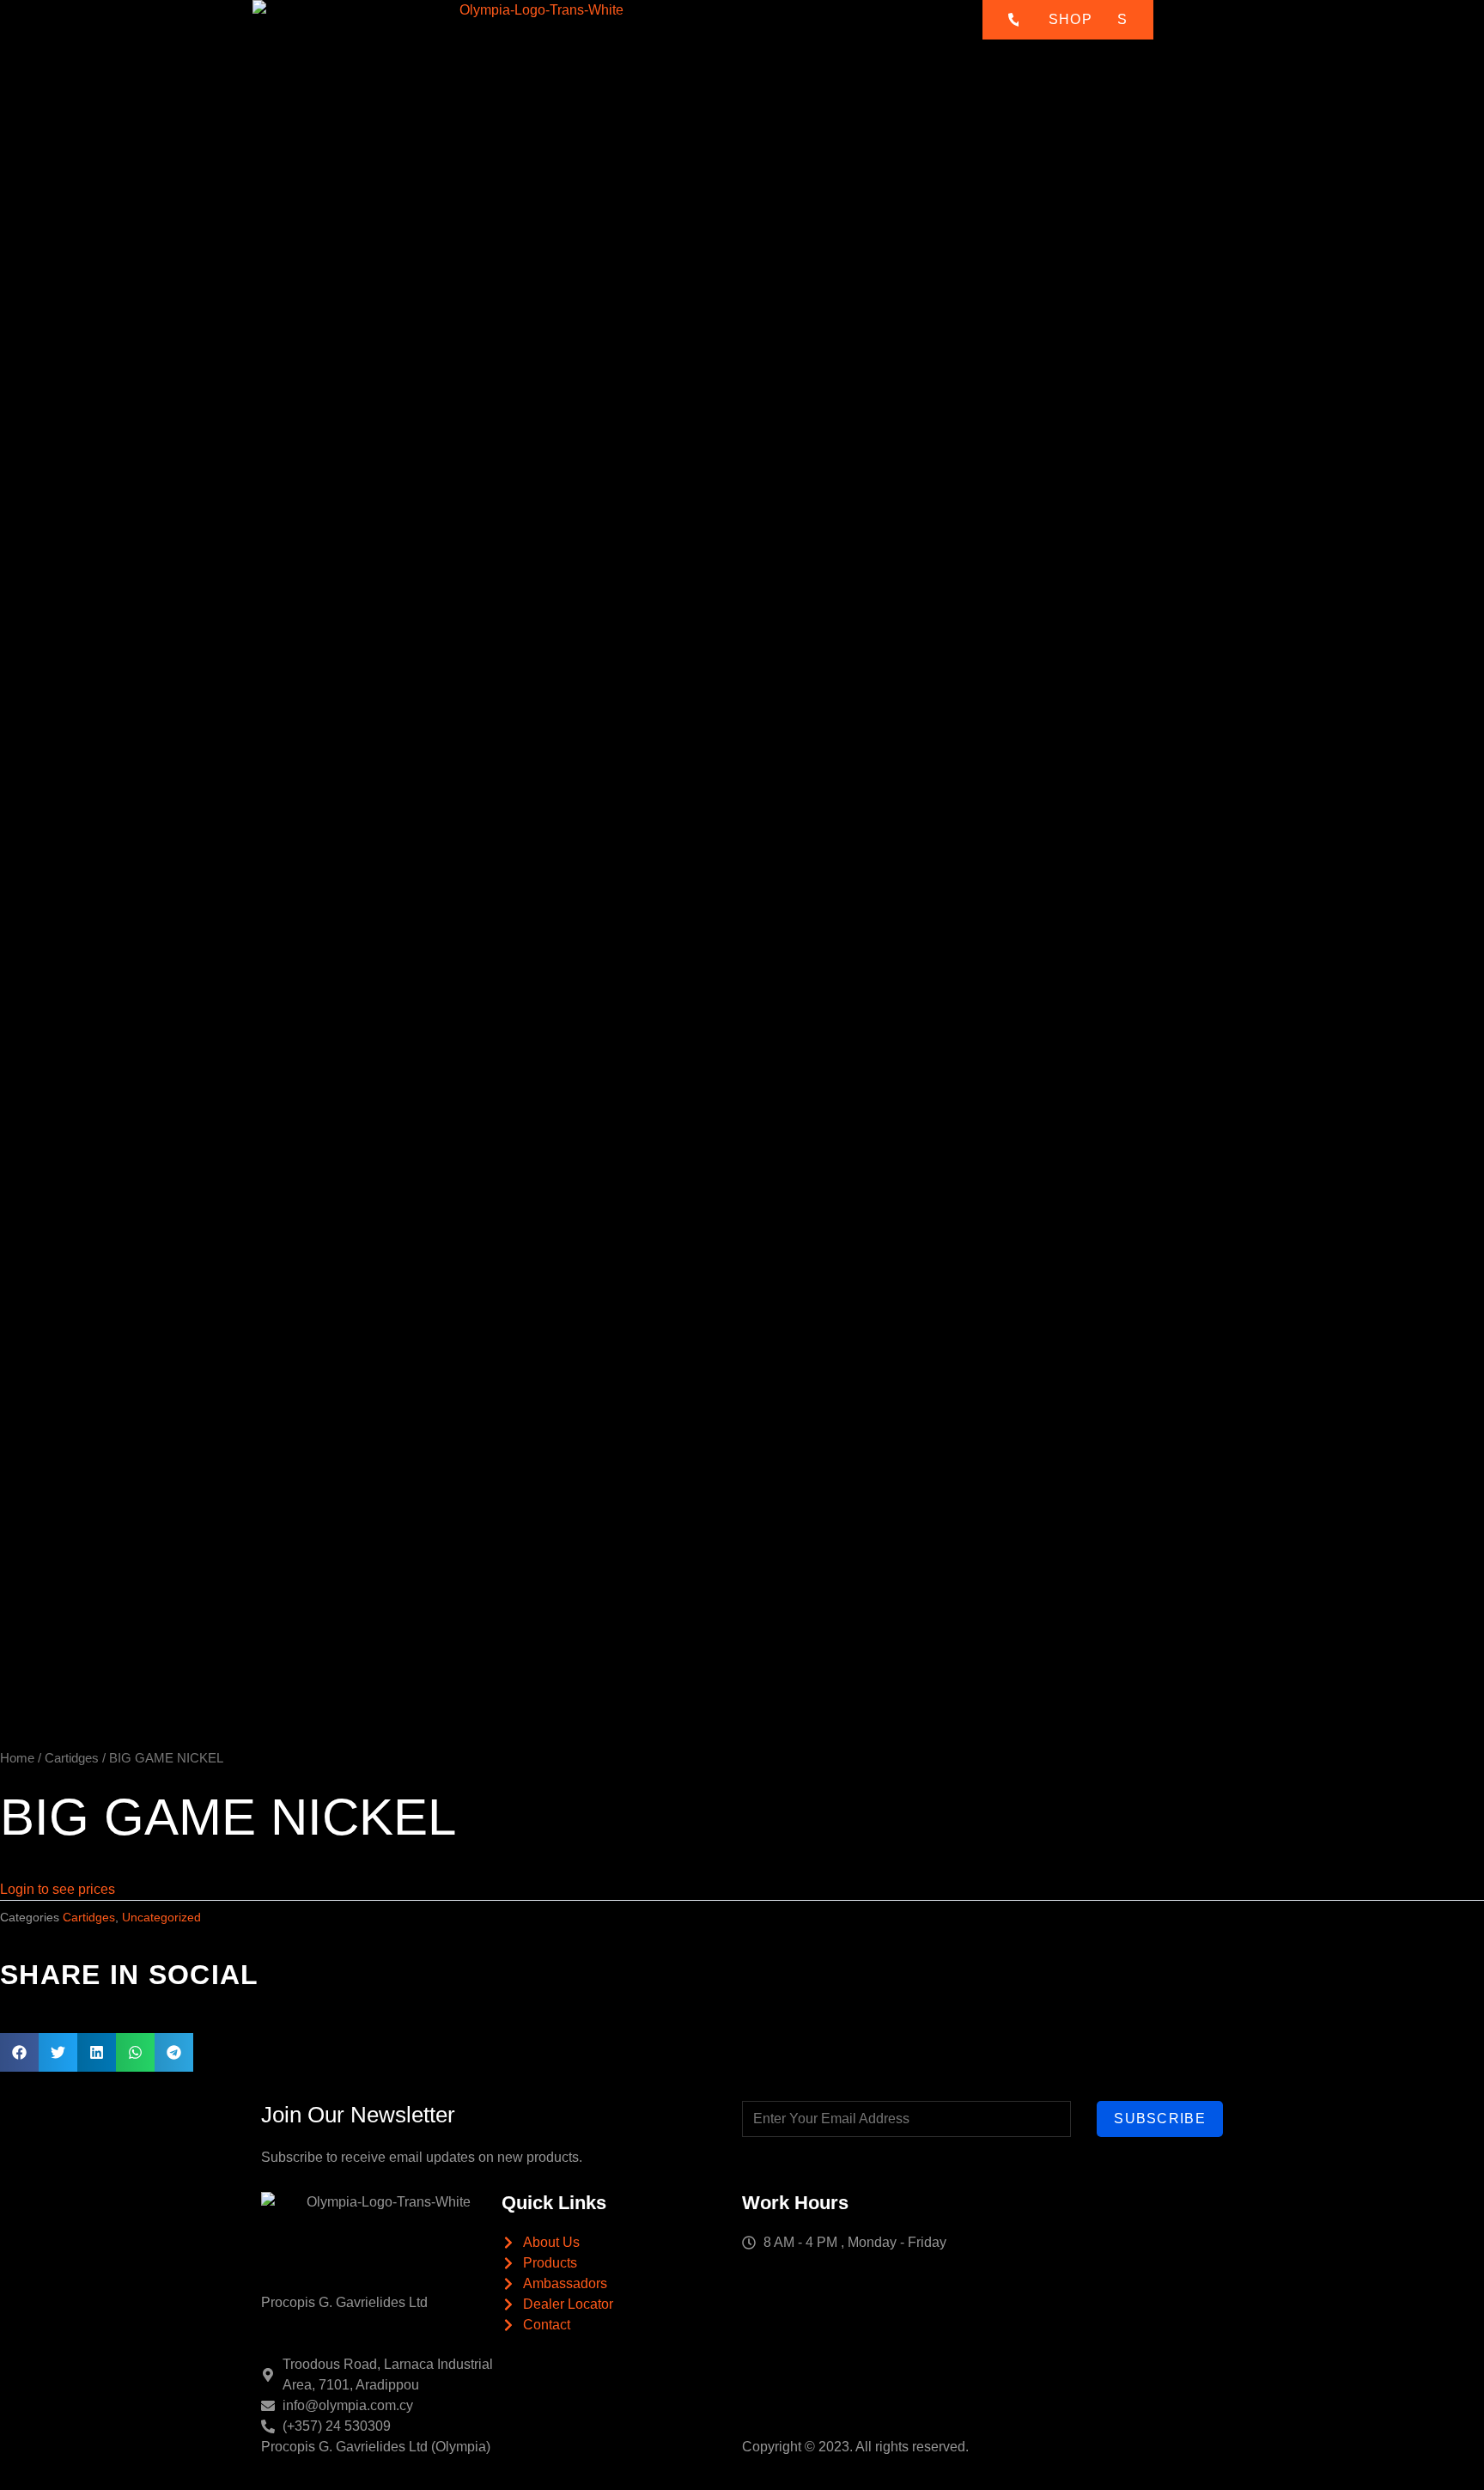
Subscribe (1160, 2119)
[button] (19, 2052)
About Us (666, 33)
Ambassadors (819, 33)
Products (732, 33)
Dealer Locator (903, 33)
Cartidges (72, 1758)
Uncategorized (161, 1917)
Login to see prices (58, 1889)
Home (608, 33)
